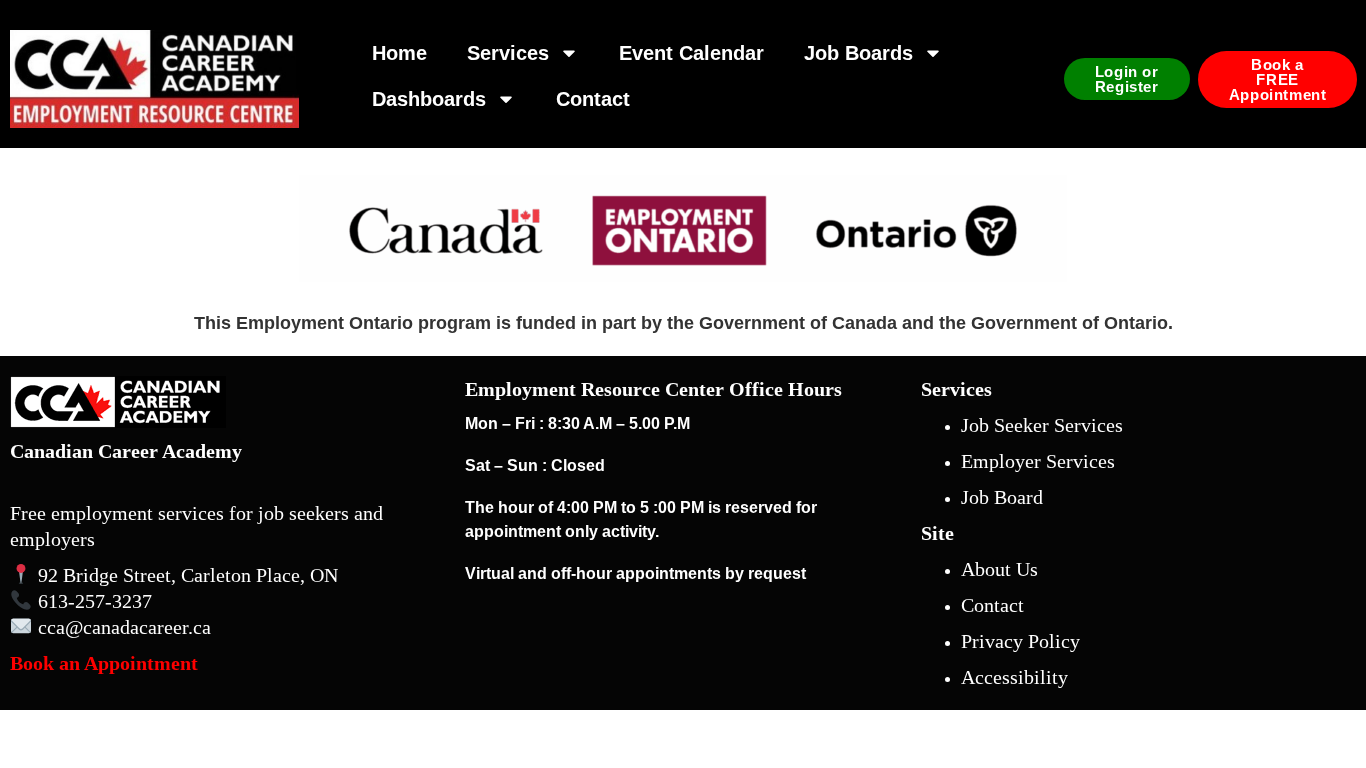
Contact (593, 99)
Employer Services (1038, 461)
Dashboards (429, 99)
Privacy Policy (1020, 641)
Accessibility (1014, 677)
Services (508, 53)
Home (399, 53)
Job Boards (858, 53)
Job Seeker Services (1042, 425)
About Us (999, 569)
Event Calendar (691, 53)
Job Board (1002, 497)
